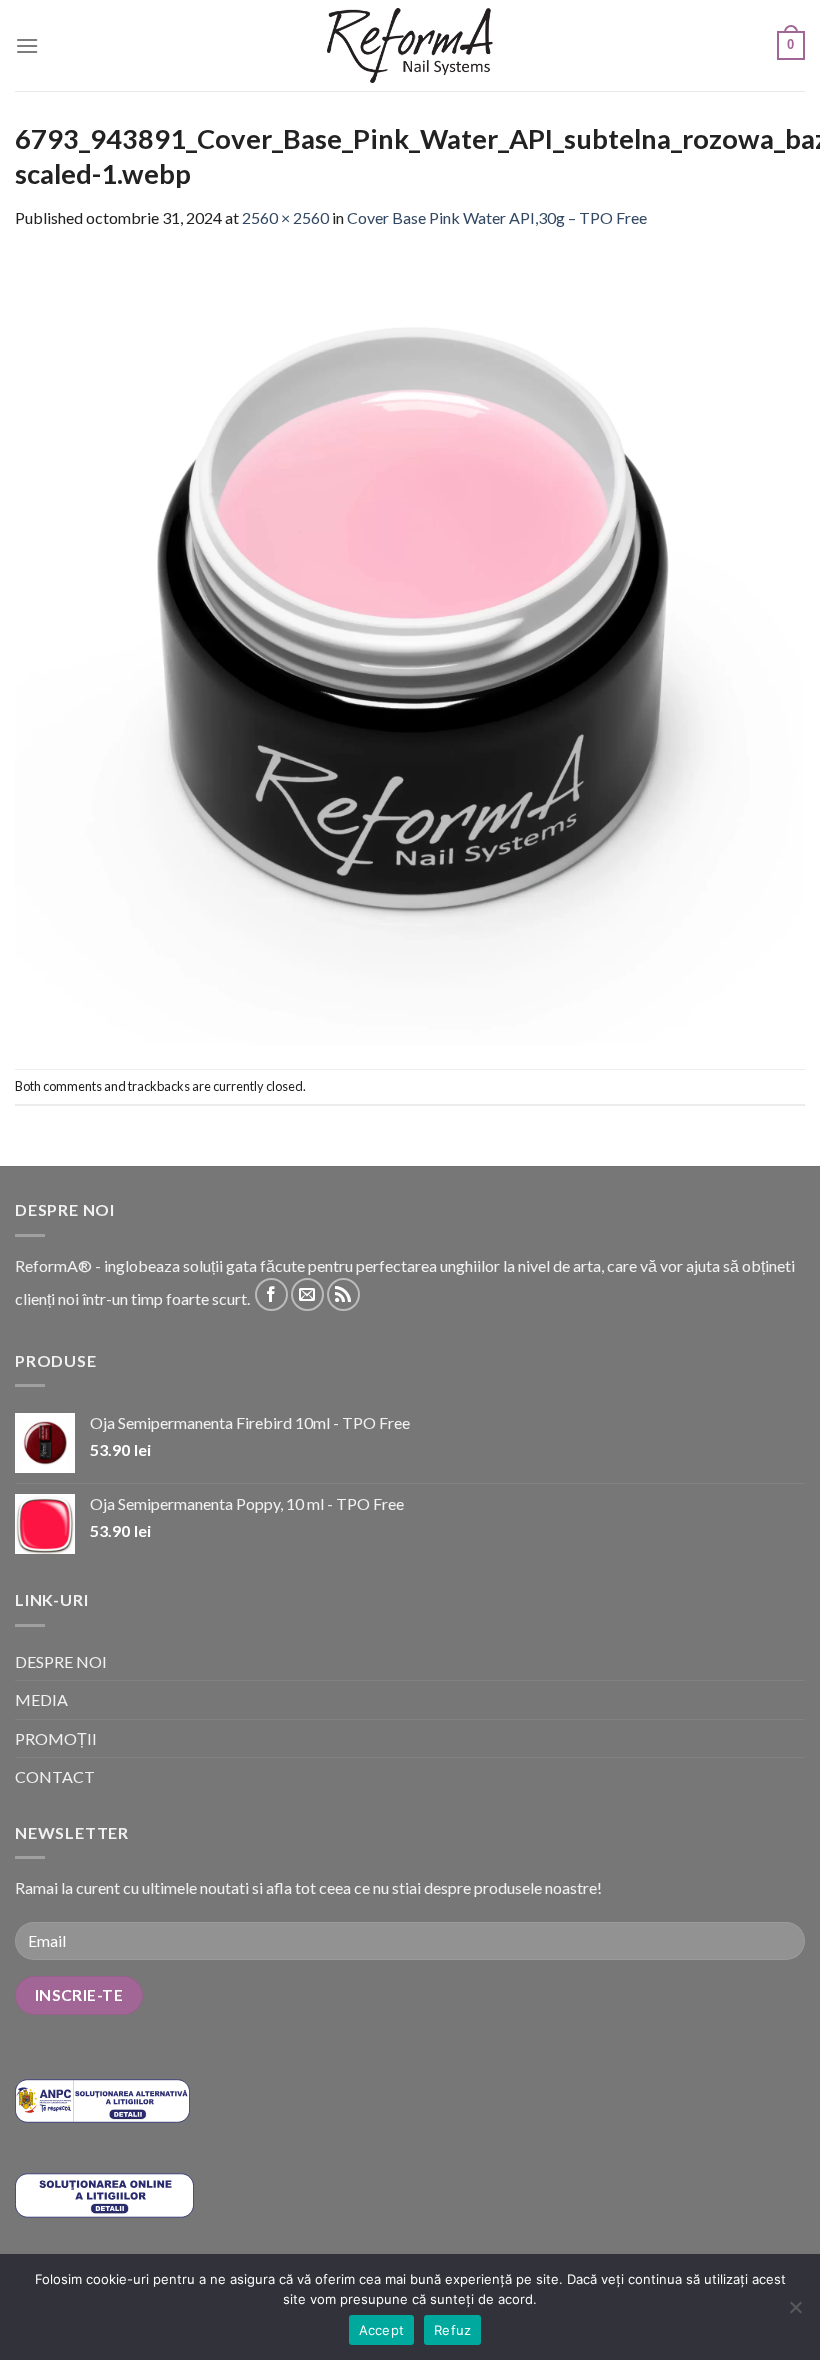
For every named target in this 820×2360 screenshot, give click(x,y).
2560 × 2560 (285, 217)
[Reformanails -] (410, 45)
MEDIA (41, 1699)
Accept (382, 2330)
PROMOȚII (56, 1738)
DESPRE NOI (61, 1661)
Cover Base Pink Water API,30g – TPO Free (497, 217)
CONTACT (55, 1776)
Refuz (452, 2330)
